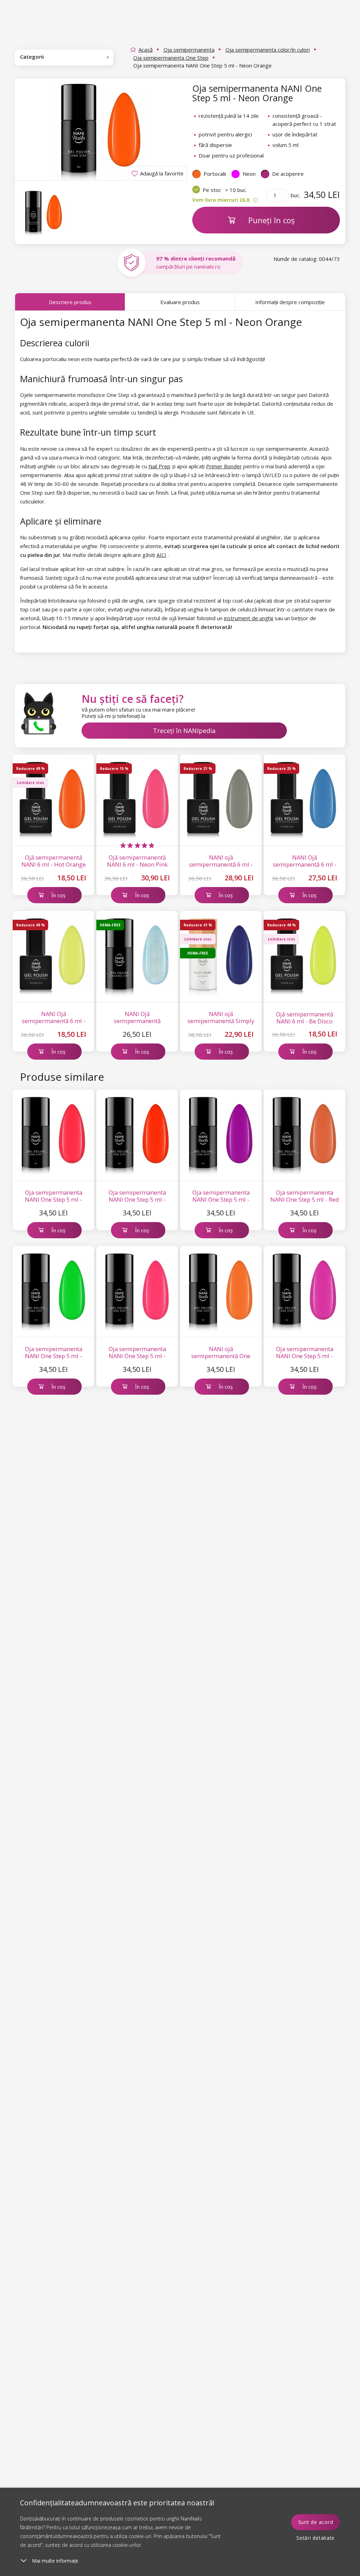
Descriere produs (70, 302)
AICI (161, 555)
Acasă (146, 50)
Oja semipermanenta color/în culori (268, 50)
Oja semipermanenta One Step (171, 58)
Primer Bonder (224, 466)
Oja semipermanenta (189, 50)
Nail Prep (159, 466)
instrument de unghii (249, 618)
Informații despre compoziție (290, 302)
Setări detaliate (316, 2538)
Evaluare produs (180, 302)
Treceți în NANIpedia (184, 731)
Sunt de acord (316, 2522)
